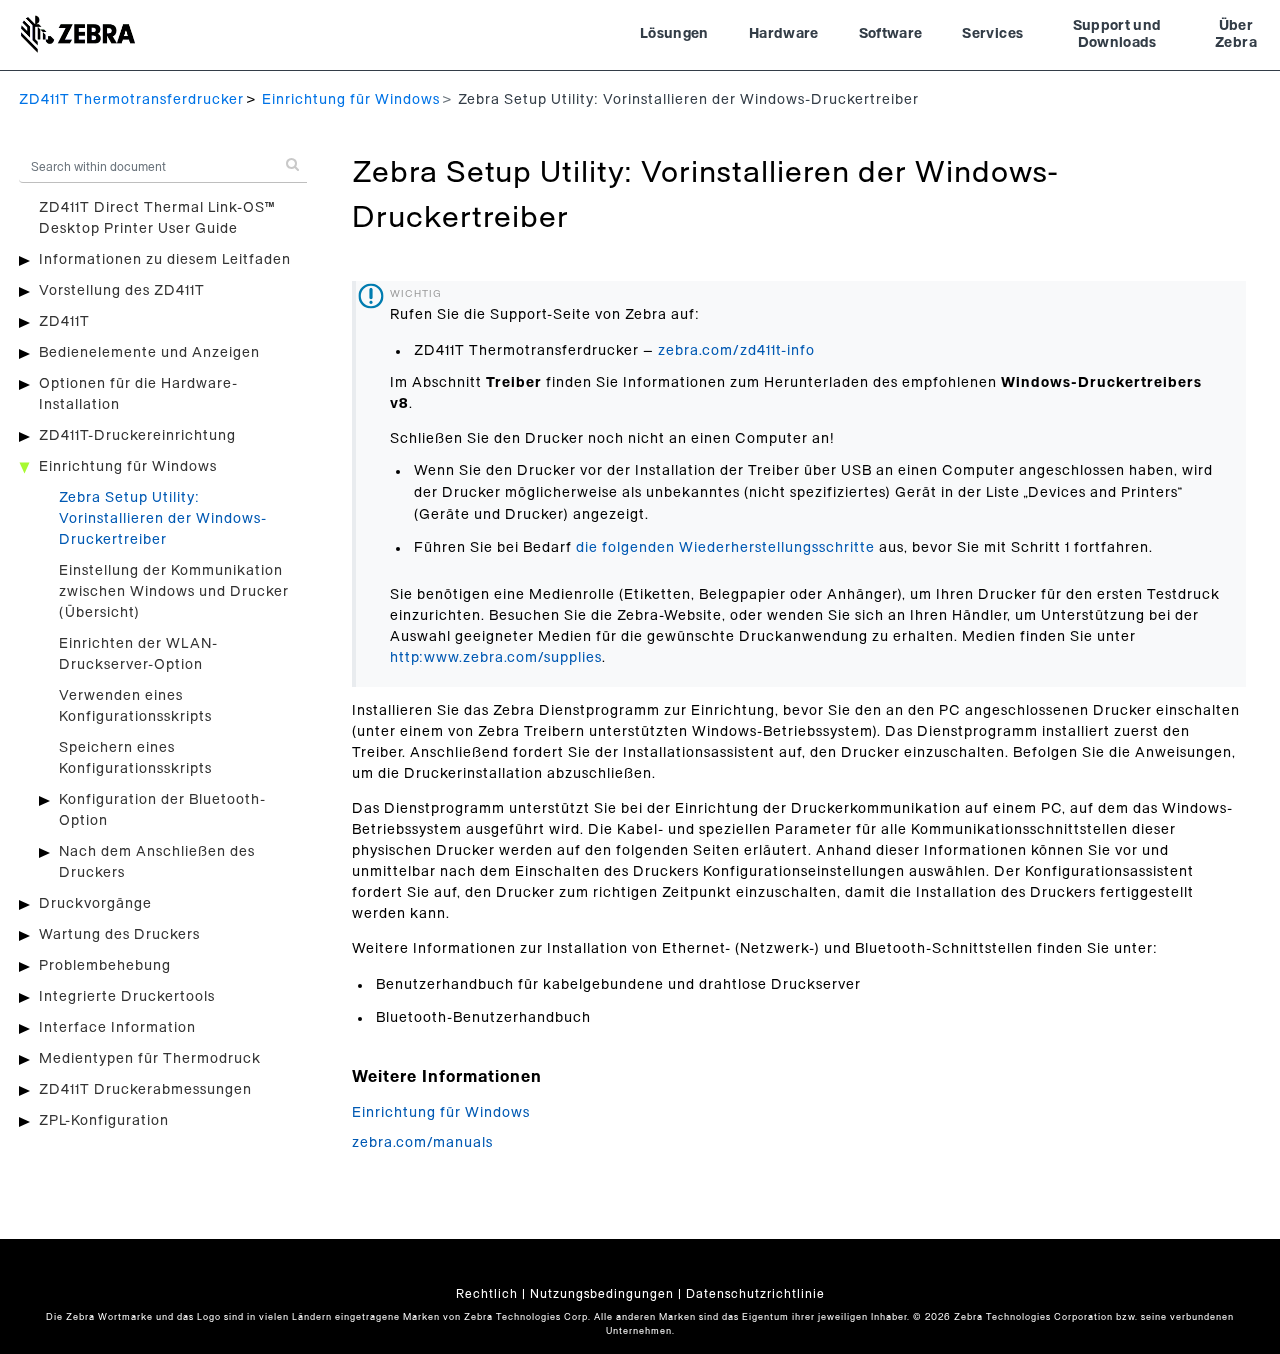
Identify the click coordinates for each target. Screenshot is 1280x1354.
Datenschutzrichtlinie (755, 1294)
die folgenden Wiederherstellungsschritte (725, 548)
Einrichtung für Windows (351, 100)
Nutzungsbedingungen (602, 1294)
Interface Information (117, 1028)
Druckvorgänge (95, 904)
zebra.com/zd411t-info (736, 351)
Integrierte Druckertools (127, 997)
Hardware (784, 34)
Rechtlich (487, 1294)
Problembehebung (105, 966)
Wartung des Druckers (119, 935)
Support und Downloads (1117, 35)
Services (992, 34)
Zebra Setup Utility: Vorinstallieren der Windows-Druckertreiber (163, 519)
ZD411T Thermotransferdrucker (131, 100)
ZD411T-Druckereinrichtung (137, 436)
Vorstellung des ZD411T (122, 291)
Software (891, 34)
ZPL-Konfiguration (104, 1121)
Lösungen (674, 34)
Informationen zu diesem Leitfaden (165, 260)
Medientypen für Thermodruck (150, 1059)
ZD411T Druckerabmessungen (145, 1090)
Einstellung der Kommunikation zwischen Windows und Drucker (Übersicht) (174, 592)
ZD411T (64, 322)
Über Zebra (1236, 35)
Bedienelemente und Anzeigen (149, 353)
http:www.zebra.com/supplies (496, 658)
